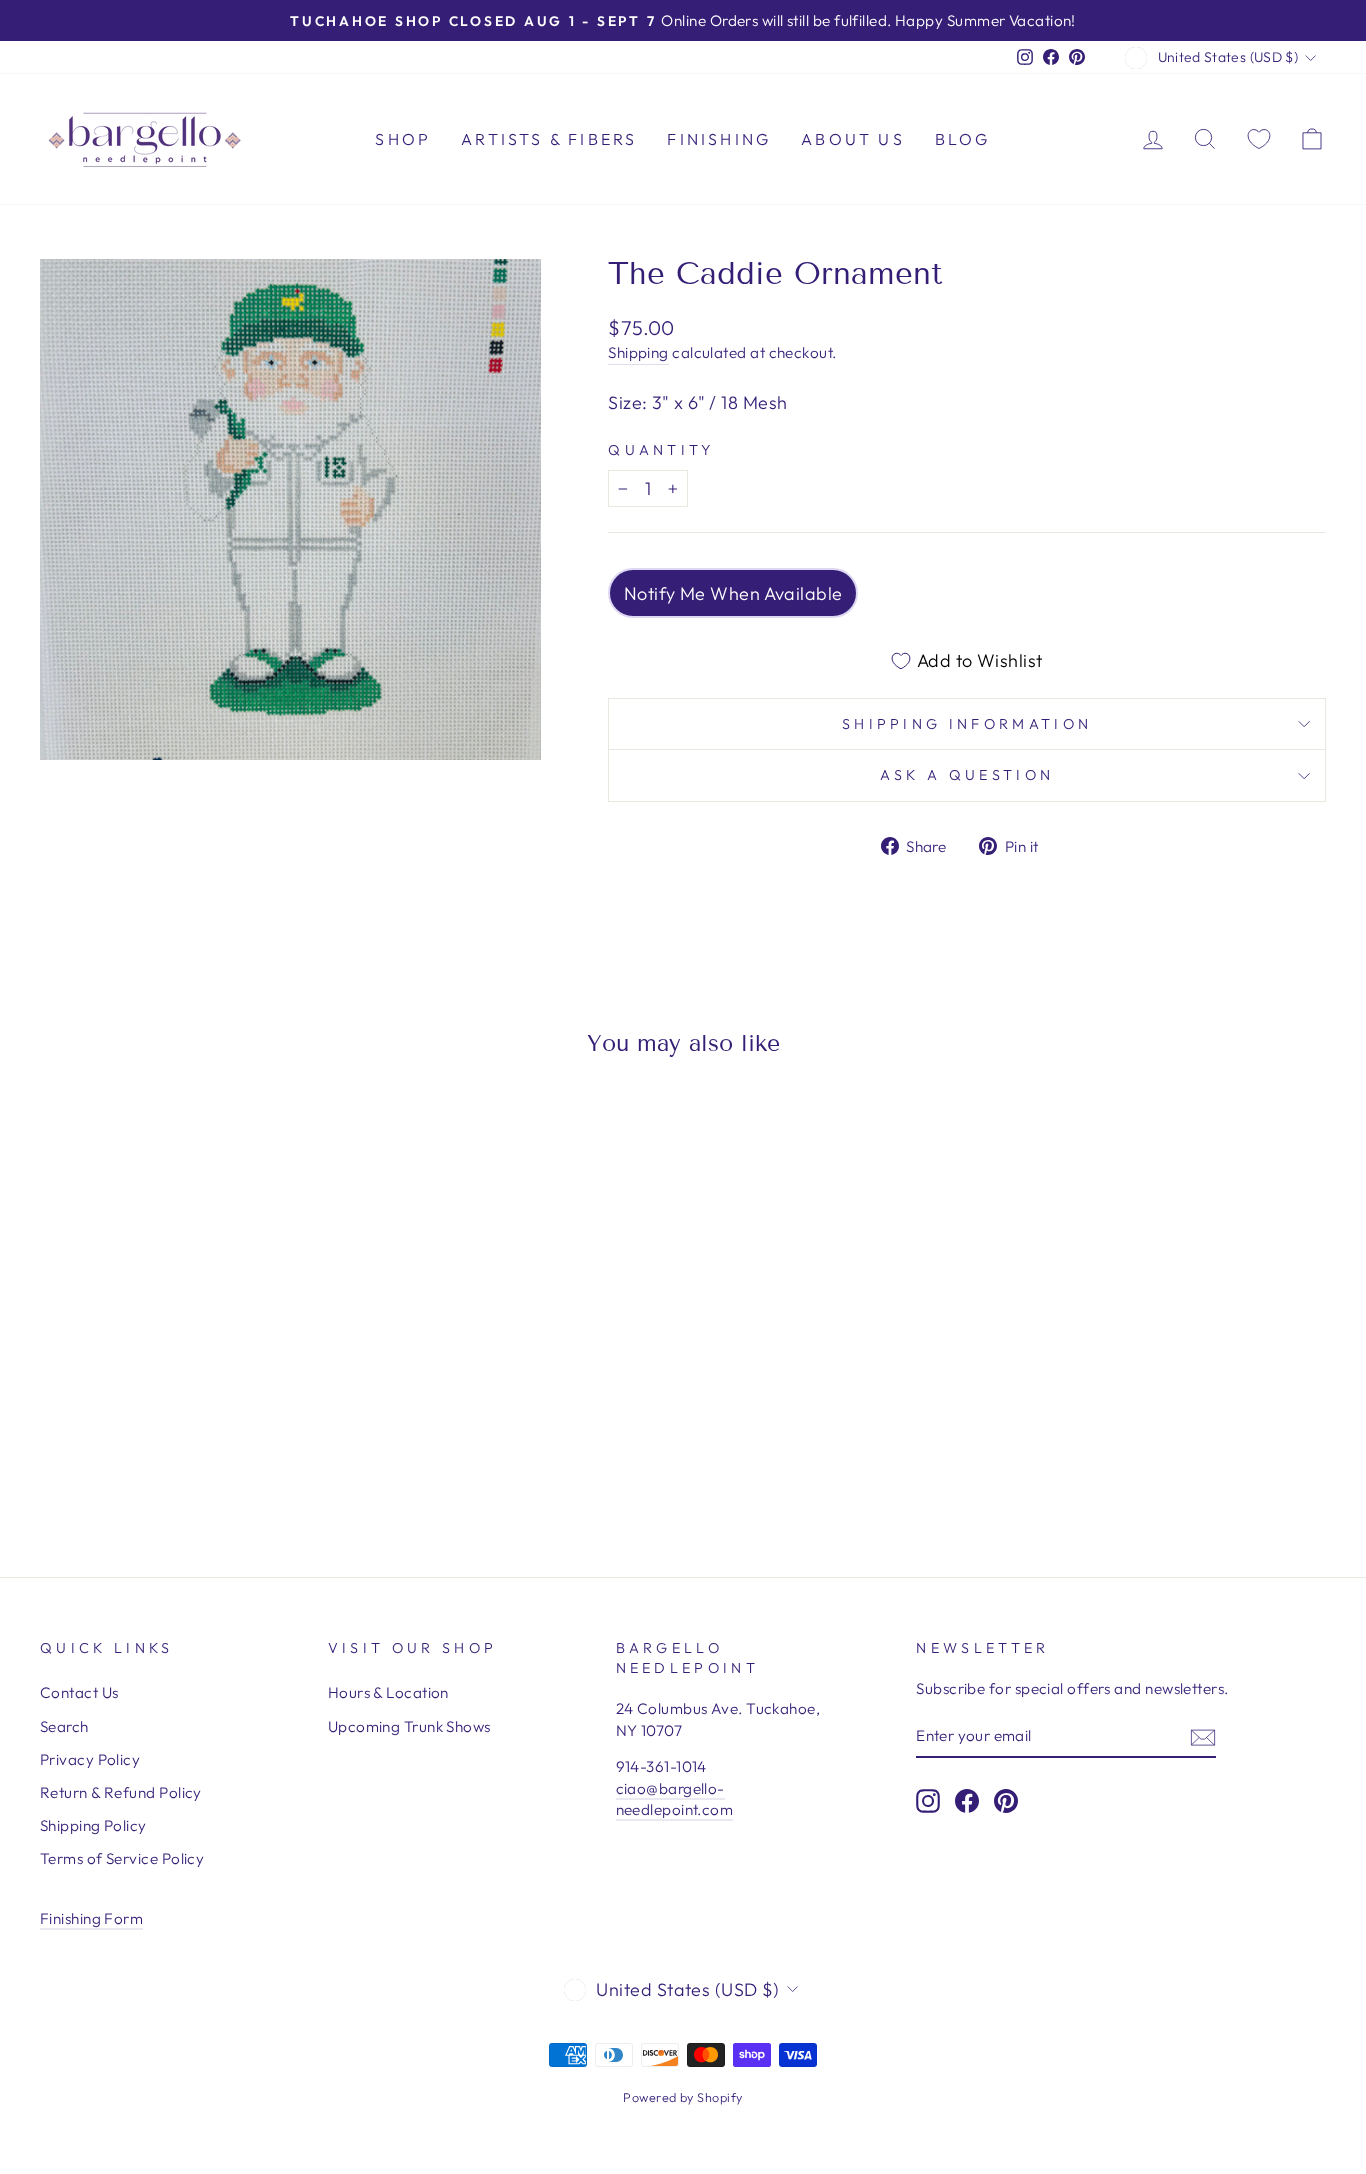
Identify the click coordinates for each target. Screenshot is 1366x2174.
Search (64, 1726)
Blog (963, 139)
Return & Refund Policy (121, 1792)
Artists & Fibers (549, 139)
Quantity (661, 450)
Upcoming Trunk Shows (409, 1726)
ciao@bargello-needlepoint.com (675, 1799)
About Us (853, 139)
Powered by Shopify (682, 2097)
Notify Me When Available (733, 593)
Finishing (719, 139)
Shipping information (967, 724)
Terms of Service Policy (122, 1858)
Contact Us (79, 1692)
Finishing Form (91, 1918)
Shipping (638, 352)
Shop (403, 139)
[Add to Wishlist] (64, 1130)
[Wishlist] (1259, 138)
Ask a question (967, 775)
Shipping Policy (93, 1825)
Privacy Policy (90, 1759)
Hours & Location (388, 1692)
